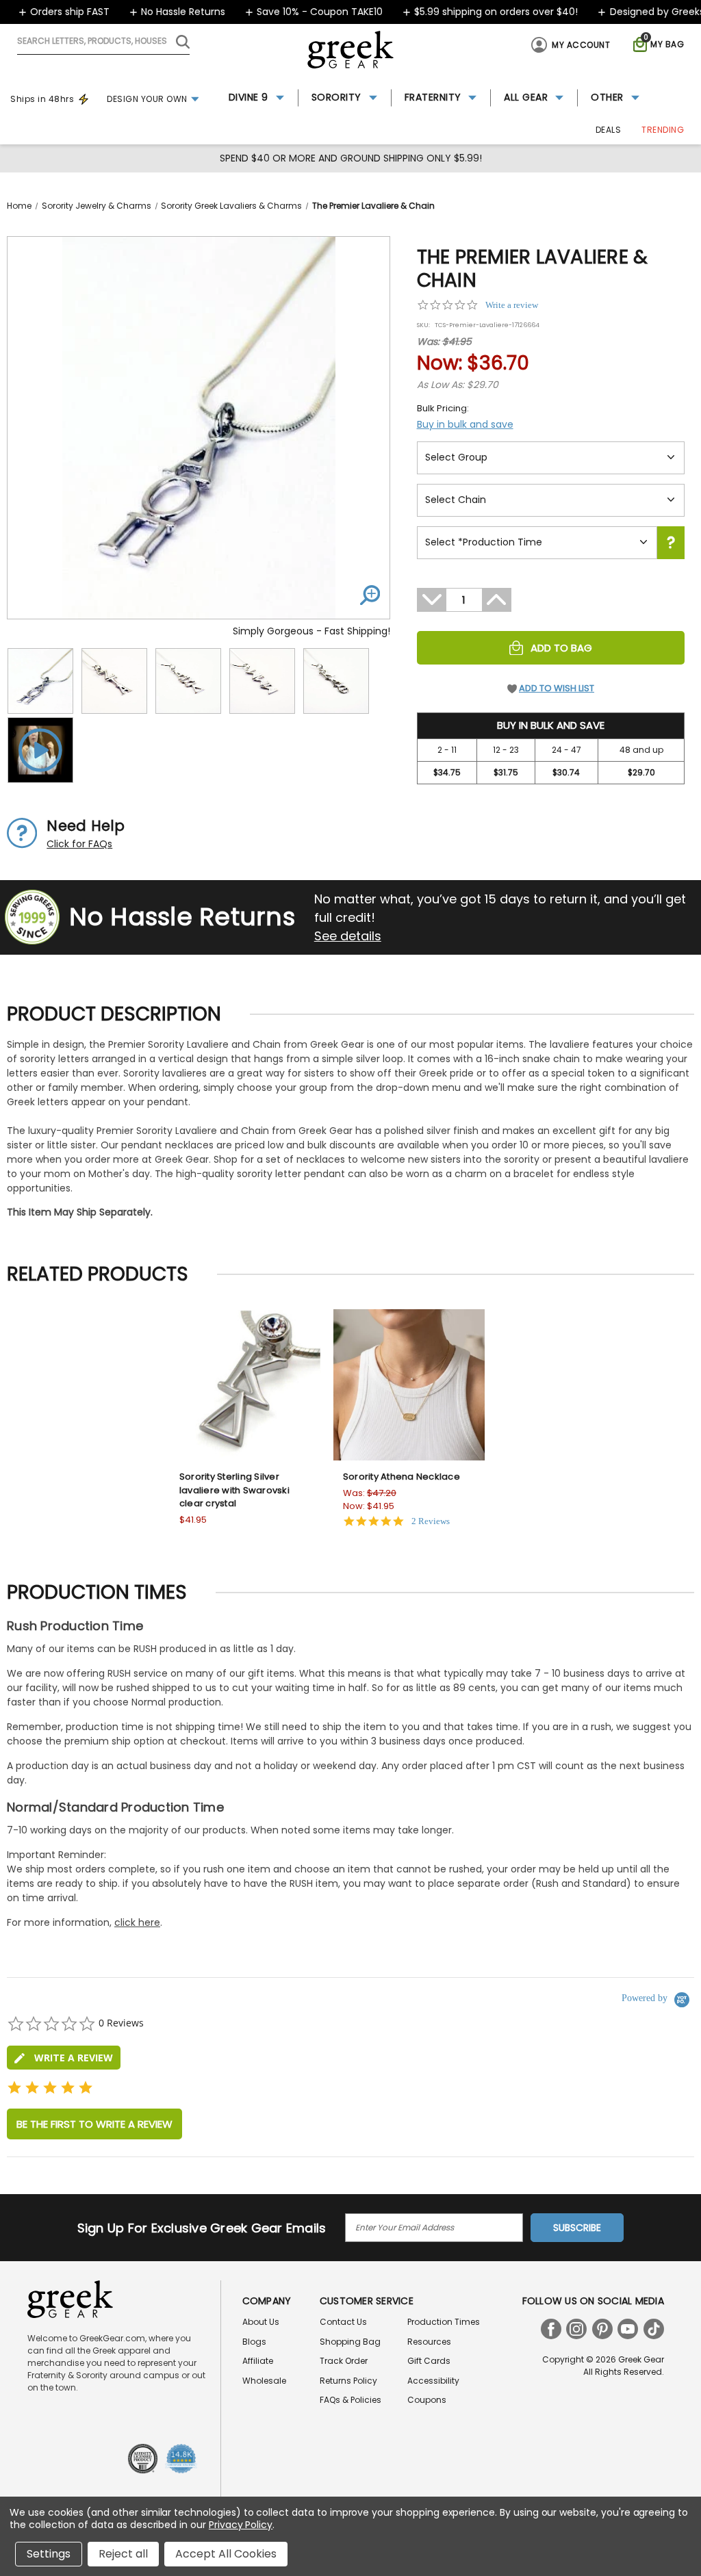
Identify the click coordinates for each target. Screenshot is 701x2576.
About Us (261, 2322)
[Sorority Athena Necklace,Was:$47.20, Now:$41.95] (409, 1385)
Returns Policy (348, 2381)
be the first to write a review (94, 2124)
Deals (609, 130)
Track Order (344, 2361)
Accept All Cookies (226, 2554)
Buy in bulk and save (465, 424)
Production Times (444, 2322)
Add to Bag (561, 648)
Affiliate (258, 2361)
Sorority (336, 97)
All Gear (526, 97)
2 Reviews (431, 1521)
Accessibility (433, 2381)
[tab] (64, 2058)
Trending (663, 130)
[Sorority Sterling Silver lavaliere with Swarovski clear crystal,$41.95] (245, 1385)
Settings (49, 2554)
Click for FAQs (79, 844)
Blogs (254, 2342)
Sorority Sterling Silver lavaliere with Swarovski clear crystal (234, 1490)
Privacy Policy (241, 2525)
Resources (429, 2342)
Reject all (123, 2554)
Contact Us (343, 2322)
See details (348, 936)
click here (137, 1922)
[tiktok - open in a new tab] (654, 2329)
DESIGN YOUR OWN (147, 99)
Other (607, 97)
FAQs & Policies (350, 2400)
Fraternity (433, 97)
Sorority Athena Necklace (402, 1477)
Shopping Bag (350, 2342)
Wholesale (264, 2381)
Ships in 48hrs (42, 99)
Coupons (427, 2400)
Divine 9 (248, 97)
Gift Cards (429, 2361)
